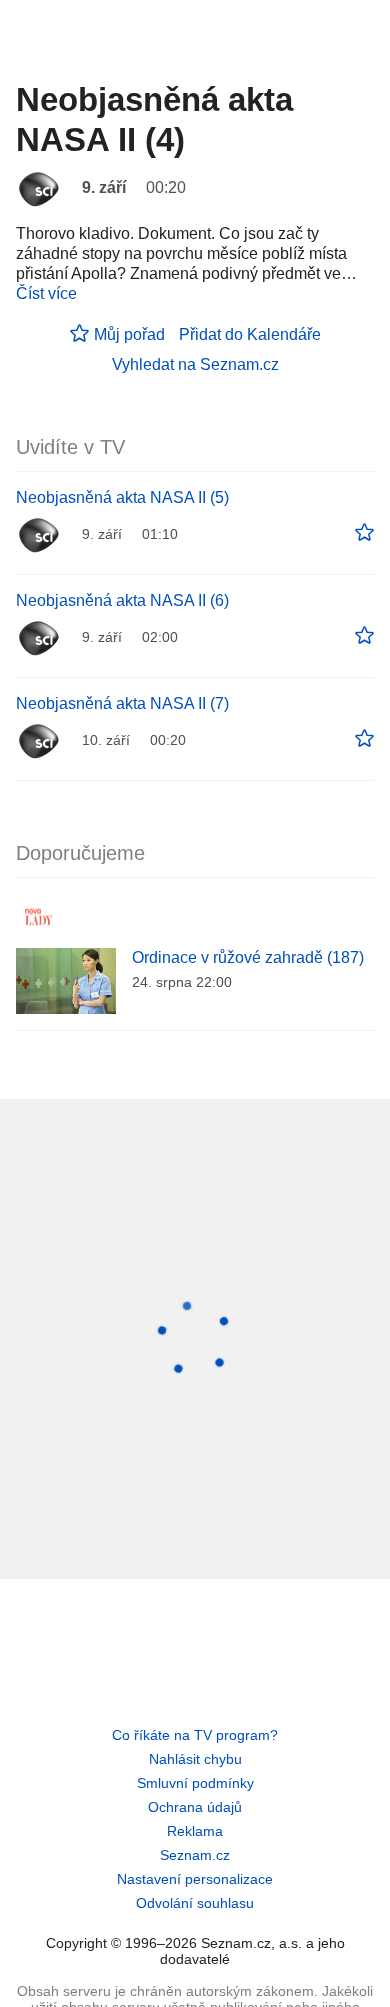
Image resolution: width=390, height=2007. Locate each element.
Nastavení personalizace (195, 1879)
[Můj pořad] (364, 533)
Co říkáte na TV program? (195, 1735)
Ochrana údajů (195, 1807)
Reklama (195, 1831)
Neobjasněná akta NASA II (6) (122, 600)
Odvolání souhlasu (195, 1903)
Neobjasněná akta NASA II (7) (122, 703)
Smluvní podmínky (195, 1783)
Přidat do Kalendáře (250, 334)
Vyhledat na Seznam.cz (195, 364)
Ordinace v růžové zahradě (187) (248, 957)
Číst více (46, 293)
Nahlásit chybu (195, 1759)
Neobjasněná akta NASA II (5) (122, 497)
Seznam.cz (195, 1855)
